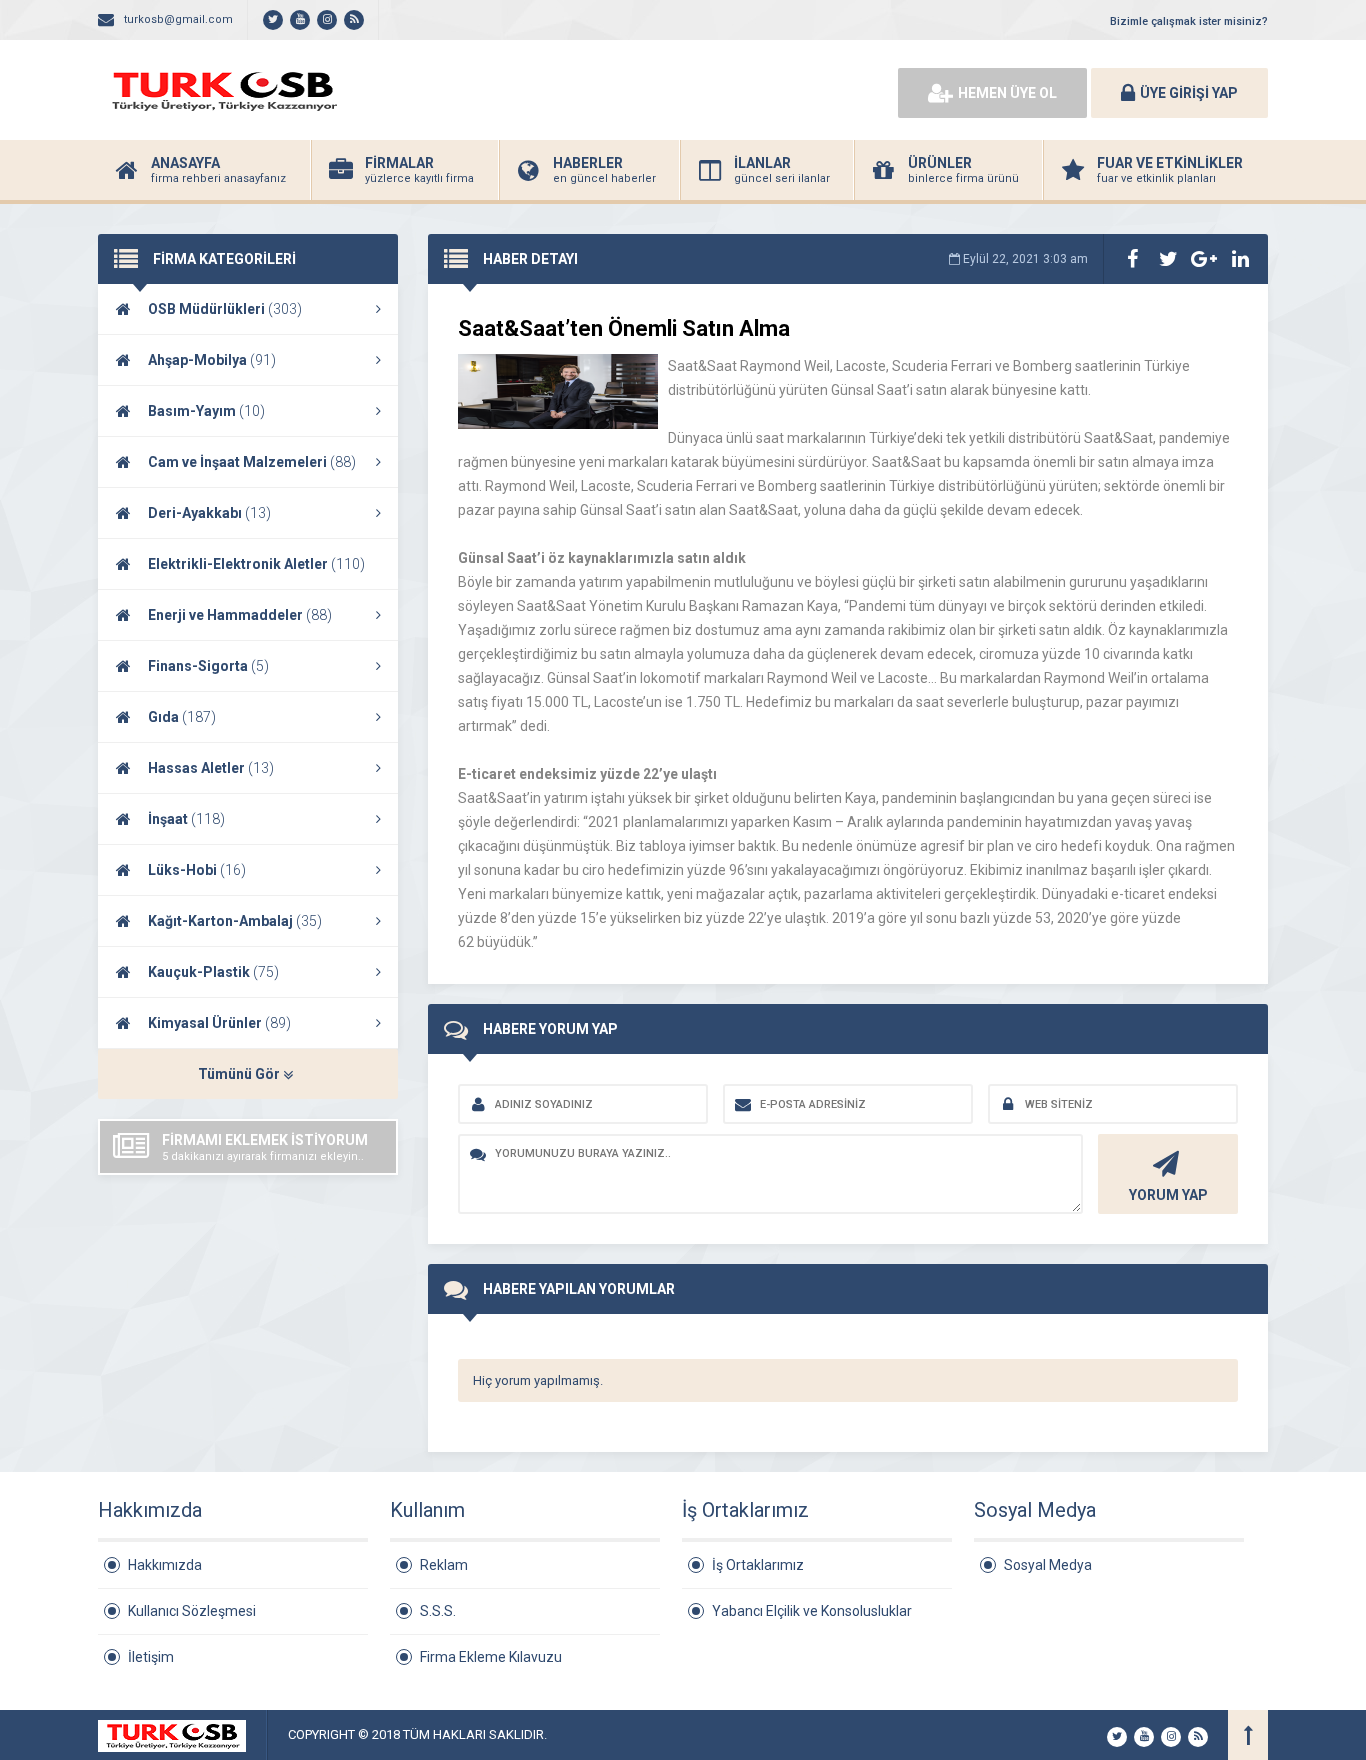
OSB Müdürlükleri (225, 309)
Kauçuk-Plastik (213, 972)
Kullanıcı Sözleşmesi (192, 1611)
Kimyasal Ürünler (219, 1023)
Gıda (182, 717)
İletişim (151, 1657)
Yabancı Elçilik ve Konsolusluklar (812, 1611)
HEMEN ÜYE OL (1007, 93)
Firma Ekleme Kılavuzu (491, 1657)
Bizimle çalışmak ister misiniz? (1189, 21)
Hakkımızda (165, 1565)
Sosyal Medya (1048, 1565)
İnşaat (186, 819)
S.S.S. (438, 1611)
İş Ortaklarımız (758, 1565)
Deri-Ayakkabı (209, 513)
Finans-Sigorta (208, 666)
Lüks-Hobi (197, 870)
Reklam (444, 1565)
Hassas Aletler (211, 768)
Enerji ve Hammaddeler (240, 615)
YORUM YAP (1168, 1195)
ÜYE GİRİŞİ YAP (1189, 93)
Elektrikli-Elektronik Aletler (256, 564)
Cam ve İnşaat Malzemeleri (252, 462)
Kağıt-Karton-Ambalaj (235, 921)
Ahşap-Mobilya (212, 360)
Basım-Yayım (206, 411)
